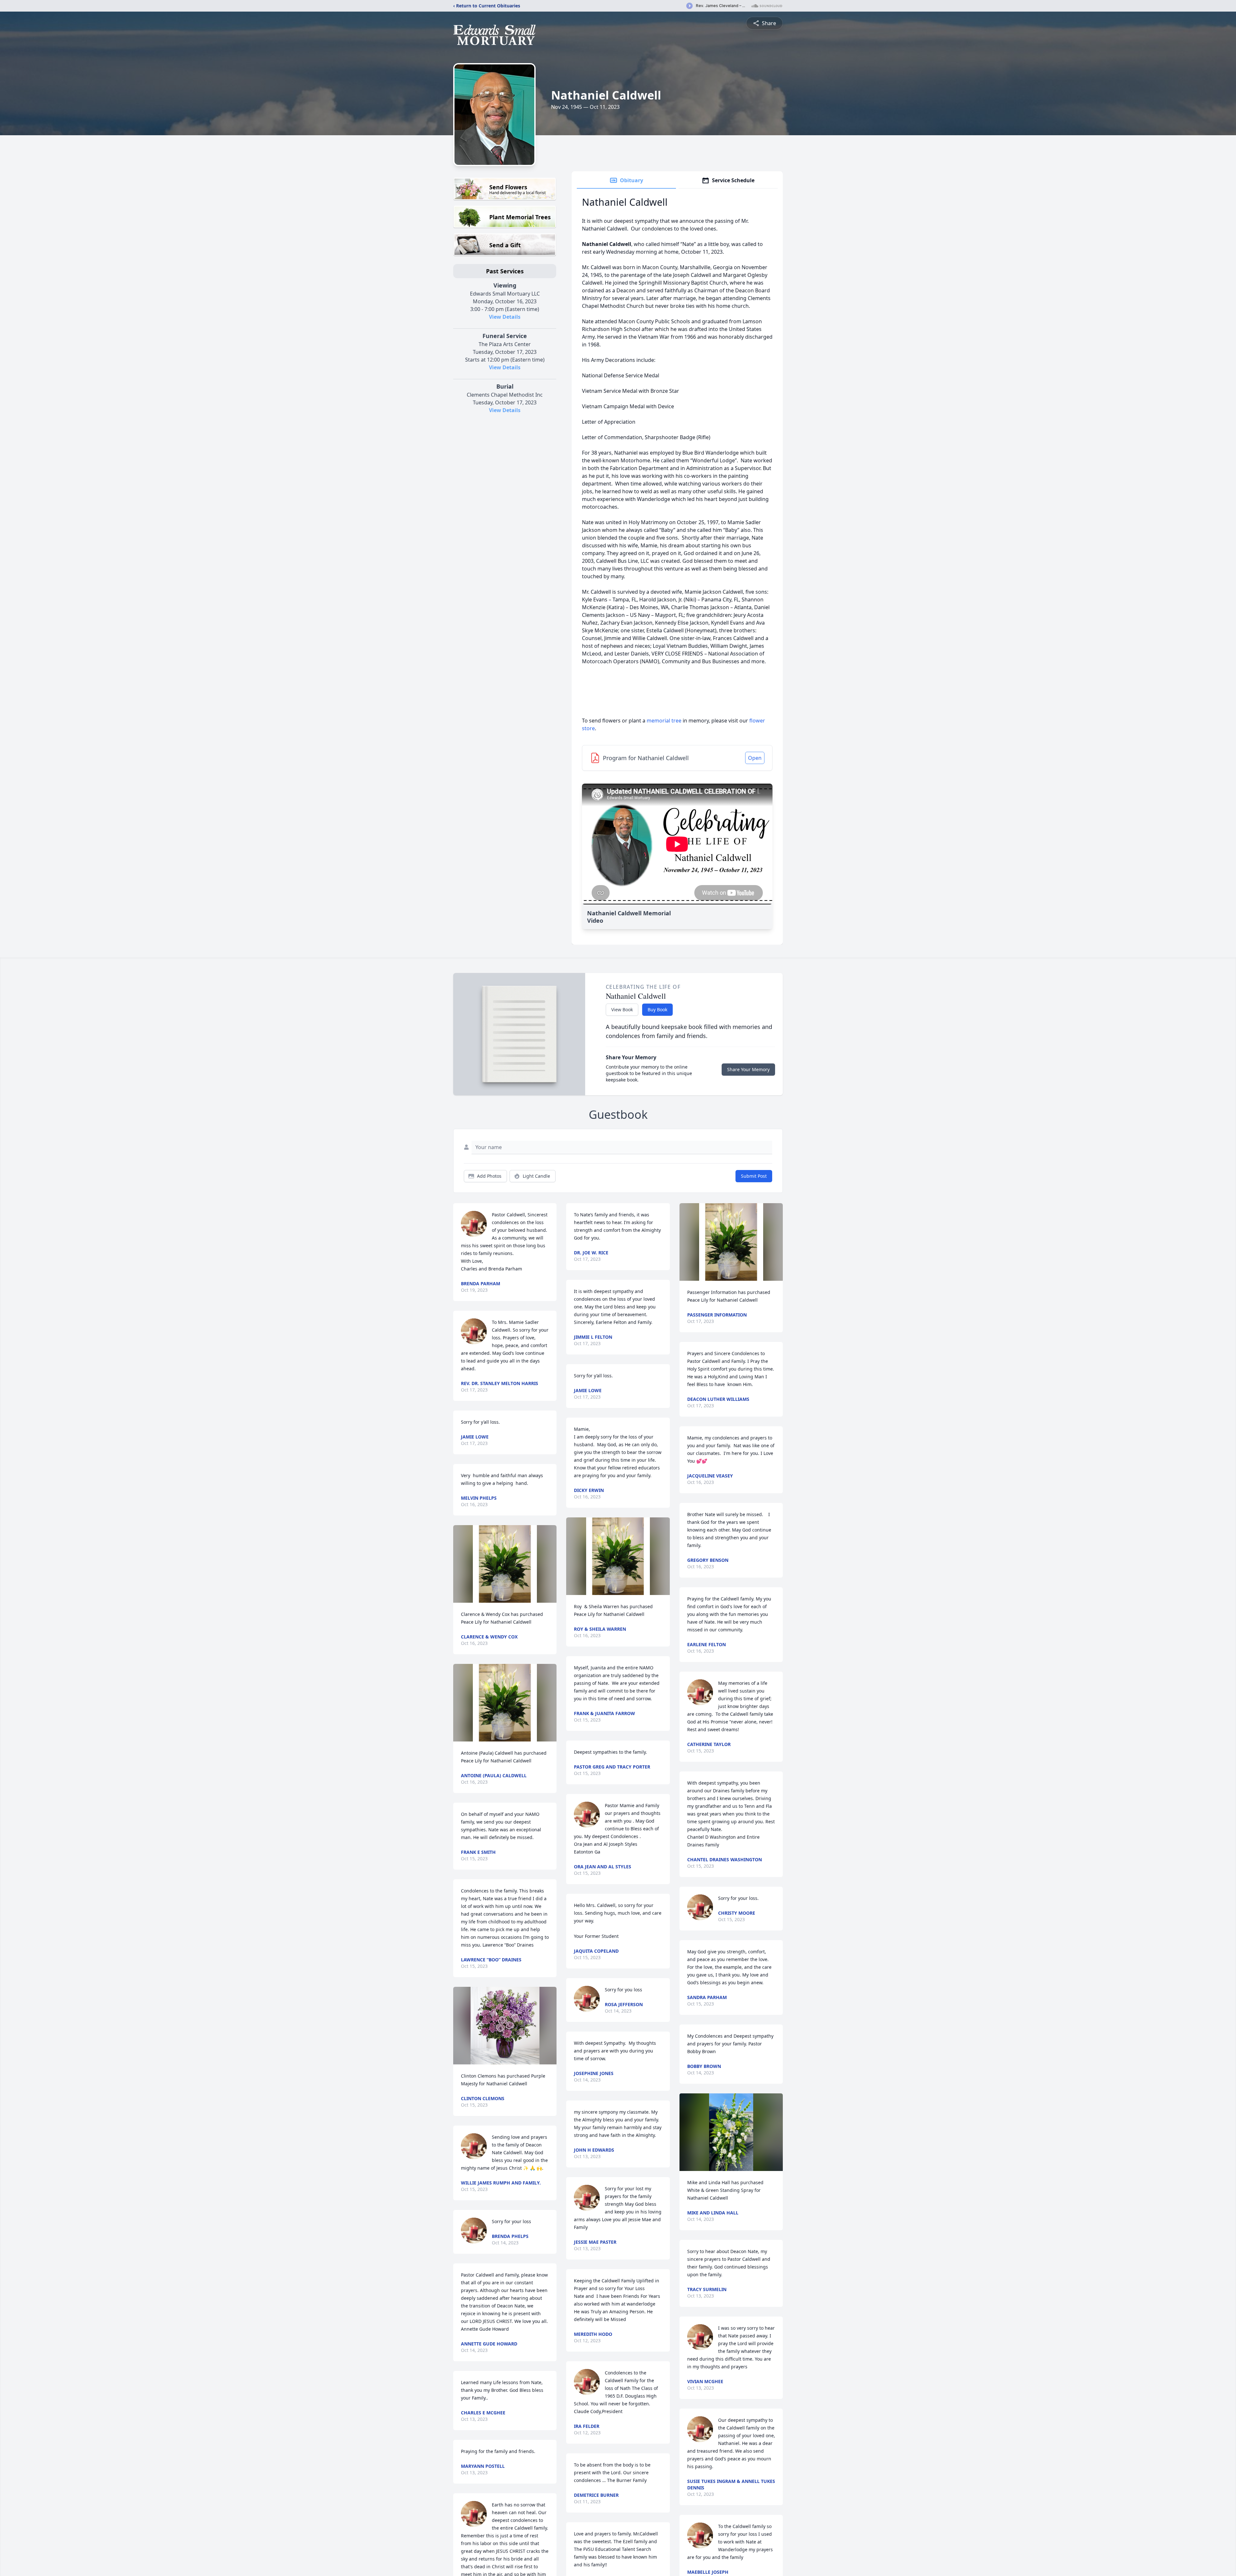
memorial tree (664, 721)
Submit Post (754, 1176)
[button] (505, 1564)
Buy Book (657, 1010)
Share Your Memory (748, 1069)
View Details (505, 317)
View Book (622, 1010)
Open (755, 758)
